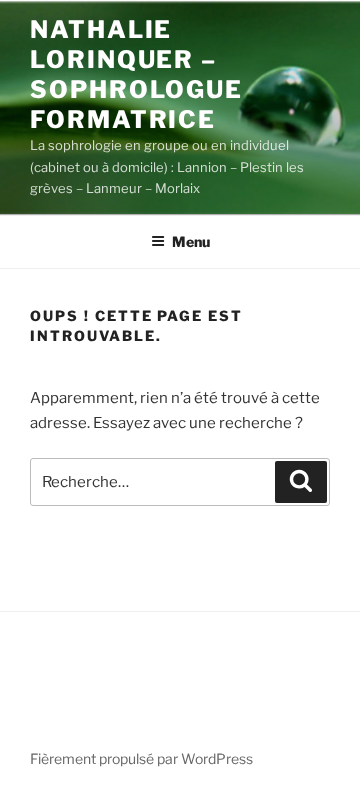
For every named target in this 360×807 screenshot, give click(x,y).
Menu (191, 241)
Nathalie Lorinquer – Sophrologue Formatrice (136, 74)
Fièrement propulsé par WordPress (141, 758)
